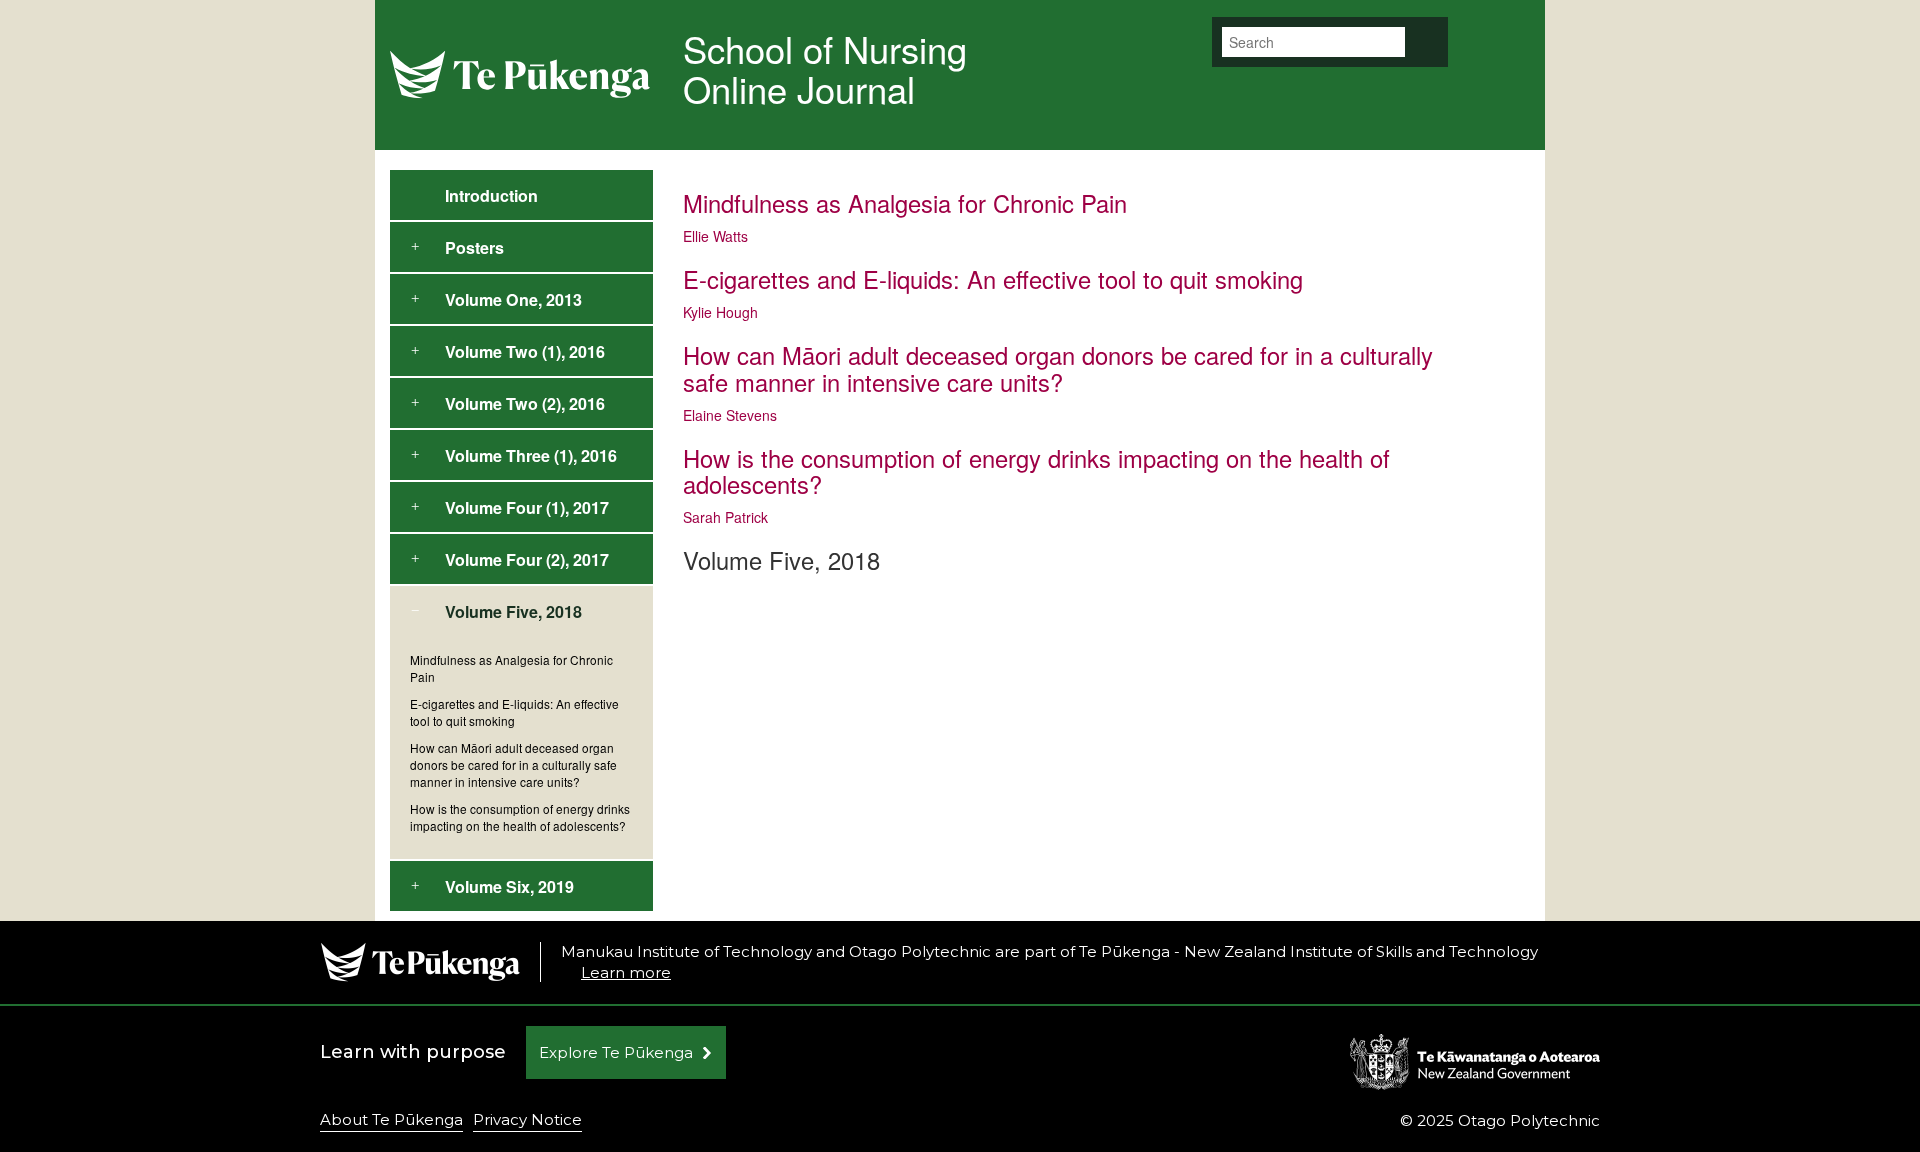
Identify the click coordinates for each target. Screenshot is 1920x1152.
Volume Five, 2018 (513, 611)
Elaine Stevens (730, 415)
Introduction (491, 195)
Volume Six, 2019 (509, 886)
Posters (474, 247)
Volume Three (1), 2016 (531, 455)
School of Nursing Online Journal (825, 68)
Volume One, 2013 (513, 299)
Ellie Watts (715, 236)
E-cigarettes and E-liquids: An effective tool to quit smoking (514, 712)
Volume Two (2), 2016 (525, 403)
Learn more (626, 972)
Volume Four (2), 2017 (527, 559)
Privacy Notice (527, 1119)
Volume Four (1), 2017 (527, 507)
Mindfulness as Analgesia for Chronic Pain (511, 668)
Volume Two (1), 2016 (525, 351)
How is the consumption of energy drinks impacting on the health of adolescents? (520, 817)
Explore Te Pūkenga (616, 1052)
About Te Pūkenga (391, 1119)
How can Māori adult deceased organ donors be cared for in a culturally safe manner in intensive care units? (513, 764)
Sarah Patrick (725, 517)
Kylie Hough (720, 312)
